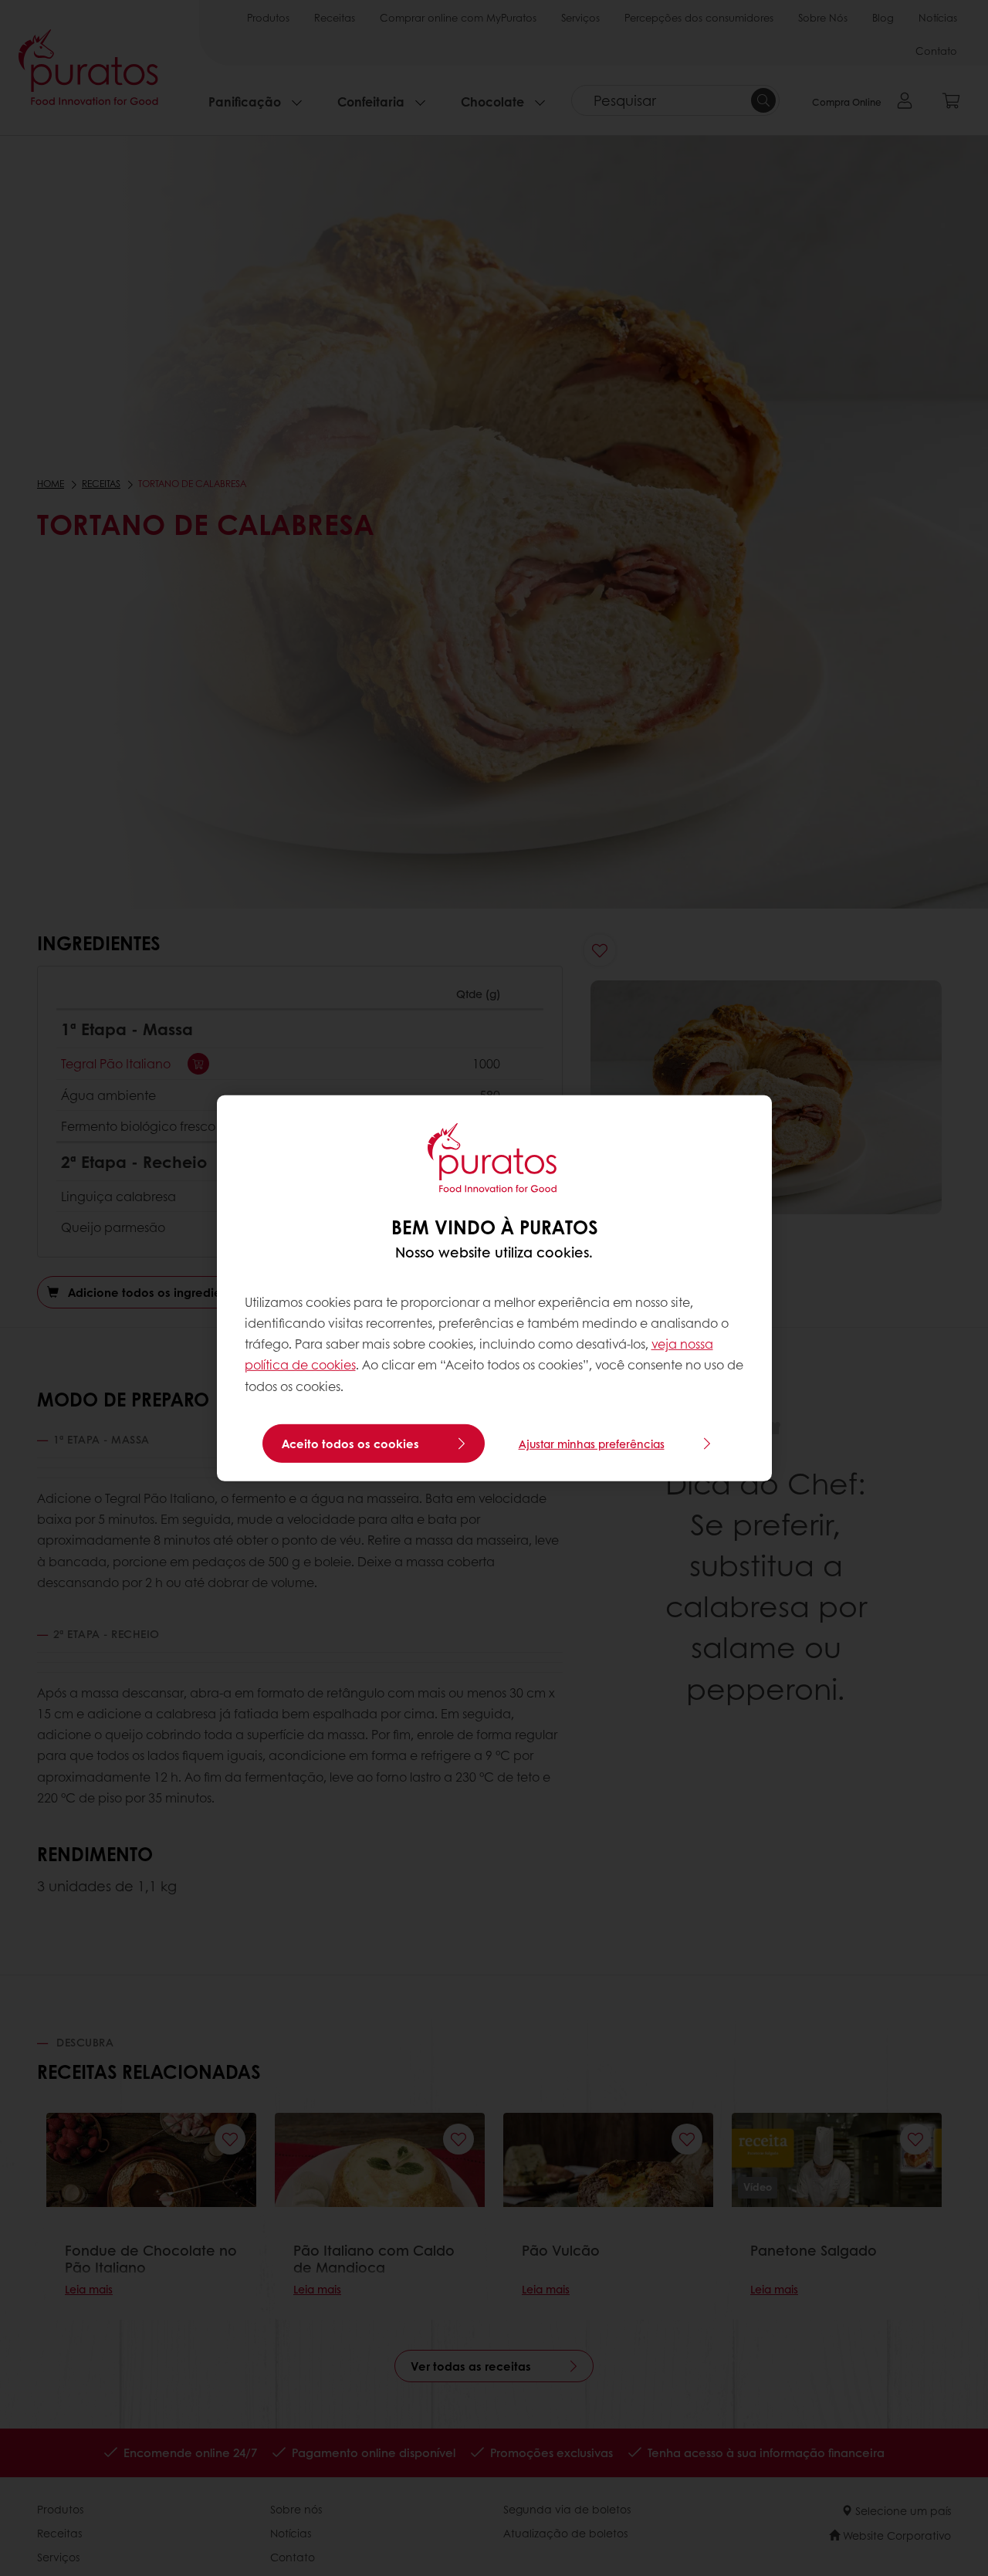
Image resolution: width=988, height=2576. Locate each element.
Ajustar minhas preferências (592, 1444)
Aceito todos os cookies (350, 1444)
